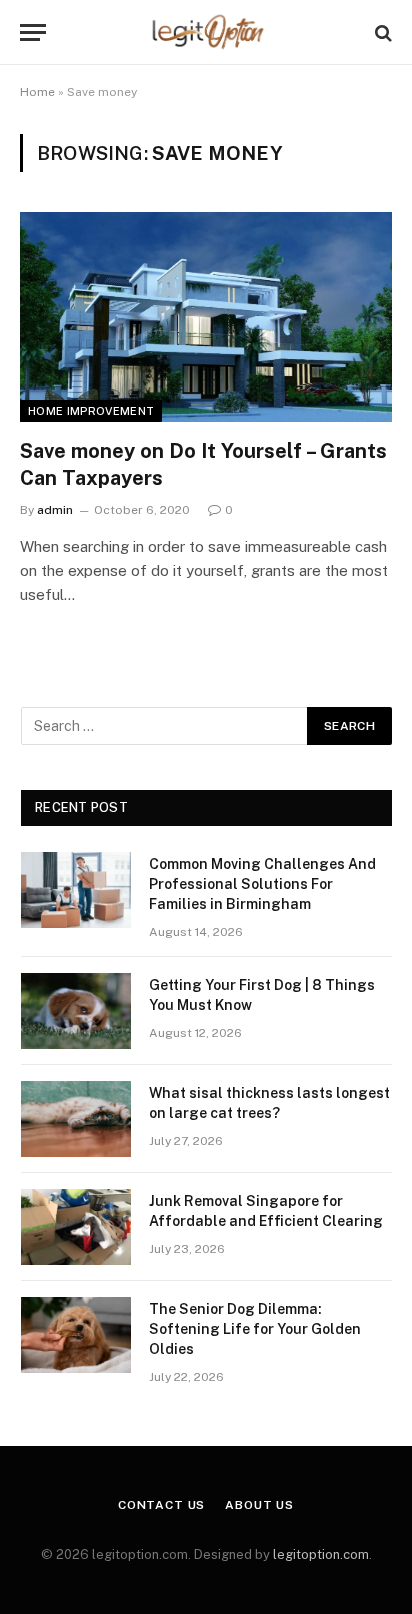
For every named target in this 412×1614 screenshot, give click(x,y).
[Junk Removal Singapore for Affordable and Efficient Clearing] (76, 1227)
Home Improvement (91, 411)
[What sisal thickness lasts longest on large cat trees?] (76, 1119)
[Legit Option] (206, 32)
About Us (259, 1505)
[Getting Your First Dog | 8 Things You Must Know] (76, 1011)
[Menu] (33, 32)
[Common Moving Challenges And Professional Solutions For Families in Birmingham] (76, 890)
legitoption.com (321, 1554)
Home (37, 92)
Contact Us (161, 1505)
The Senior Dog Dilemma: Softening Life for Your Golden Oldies (255, 1329)
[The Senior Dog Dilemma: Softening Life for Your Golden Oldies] (76, 1335)
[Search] (381, 32)
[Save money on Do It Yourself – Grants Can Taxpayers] (206, 316)
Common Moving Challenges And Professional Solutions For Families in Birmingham (262, 884)
